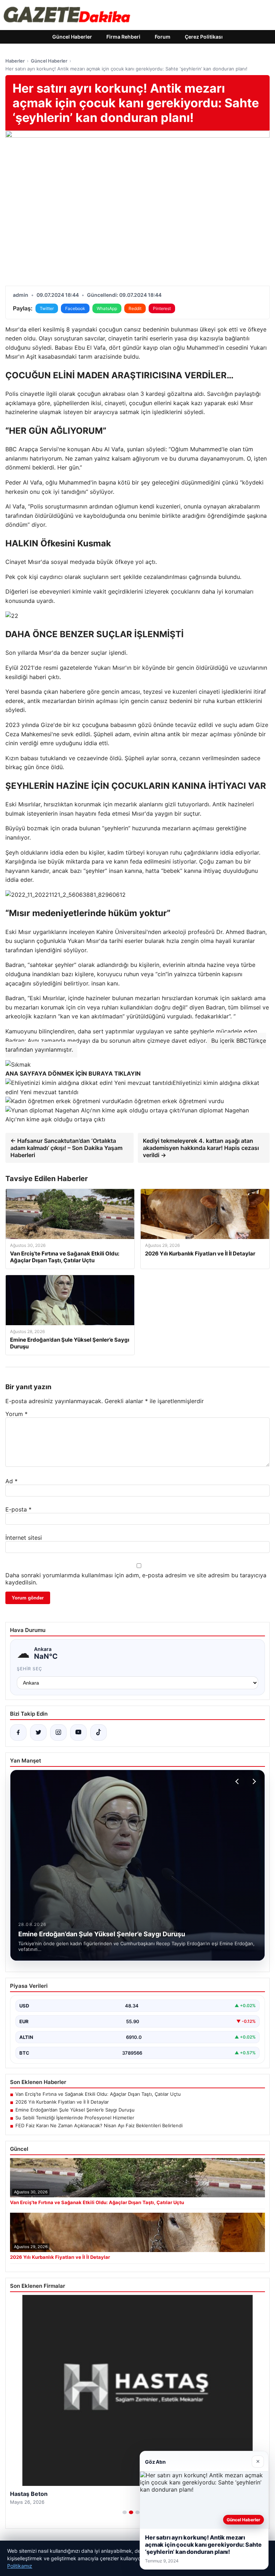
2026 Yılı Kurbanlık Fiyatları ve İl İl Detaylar (62, 2102)
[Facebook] (18, 1732)
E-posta (18, 1509)
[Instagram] (58, 1732)
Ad (11, 1481)
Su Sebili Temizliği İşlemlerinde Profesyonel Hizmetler (75, 2118)
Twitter (47, 308)
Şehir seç (30, 1669)
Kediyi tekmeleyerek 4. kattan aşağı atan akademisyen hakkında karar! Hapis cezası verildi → (201, 1148)
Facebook (75, 308)
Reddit (135, 308)
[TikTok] (98, 1732)
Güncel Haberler (72, 37)
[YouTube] (78, 1732)
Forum (163, 37)
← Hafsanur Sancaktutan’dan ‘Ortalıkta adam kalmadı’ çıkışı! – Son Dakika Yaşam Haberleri (66, 1148)
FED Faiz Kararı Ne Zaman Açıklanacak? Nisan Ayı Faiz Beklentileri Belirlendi (99, 2125)
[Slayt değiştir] (125, 2512)
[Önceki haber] (238, 1781)
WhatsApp (107, 308)
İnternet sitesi (24, 1538)
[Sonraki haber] (253, 1781)
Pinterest (162, 308)
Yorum (16, 1414)
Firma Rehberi (123, 37)
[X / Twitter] (38, 1732)
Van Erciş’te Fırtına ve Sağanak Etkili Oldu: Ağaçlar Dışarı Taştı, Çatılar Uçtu (98, 2094)
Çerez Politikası (204, 37)
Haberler (15, 61)
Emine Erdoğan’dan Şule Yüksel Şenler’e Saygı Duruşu (75, 2110)
